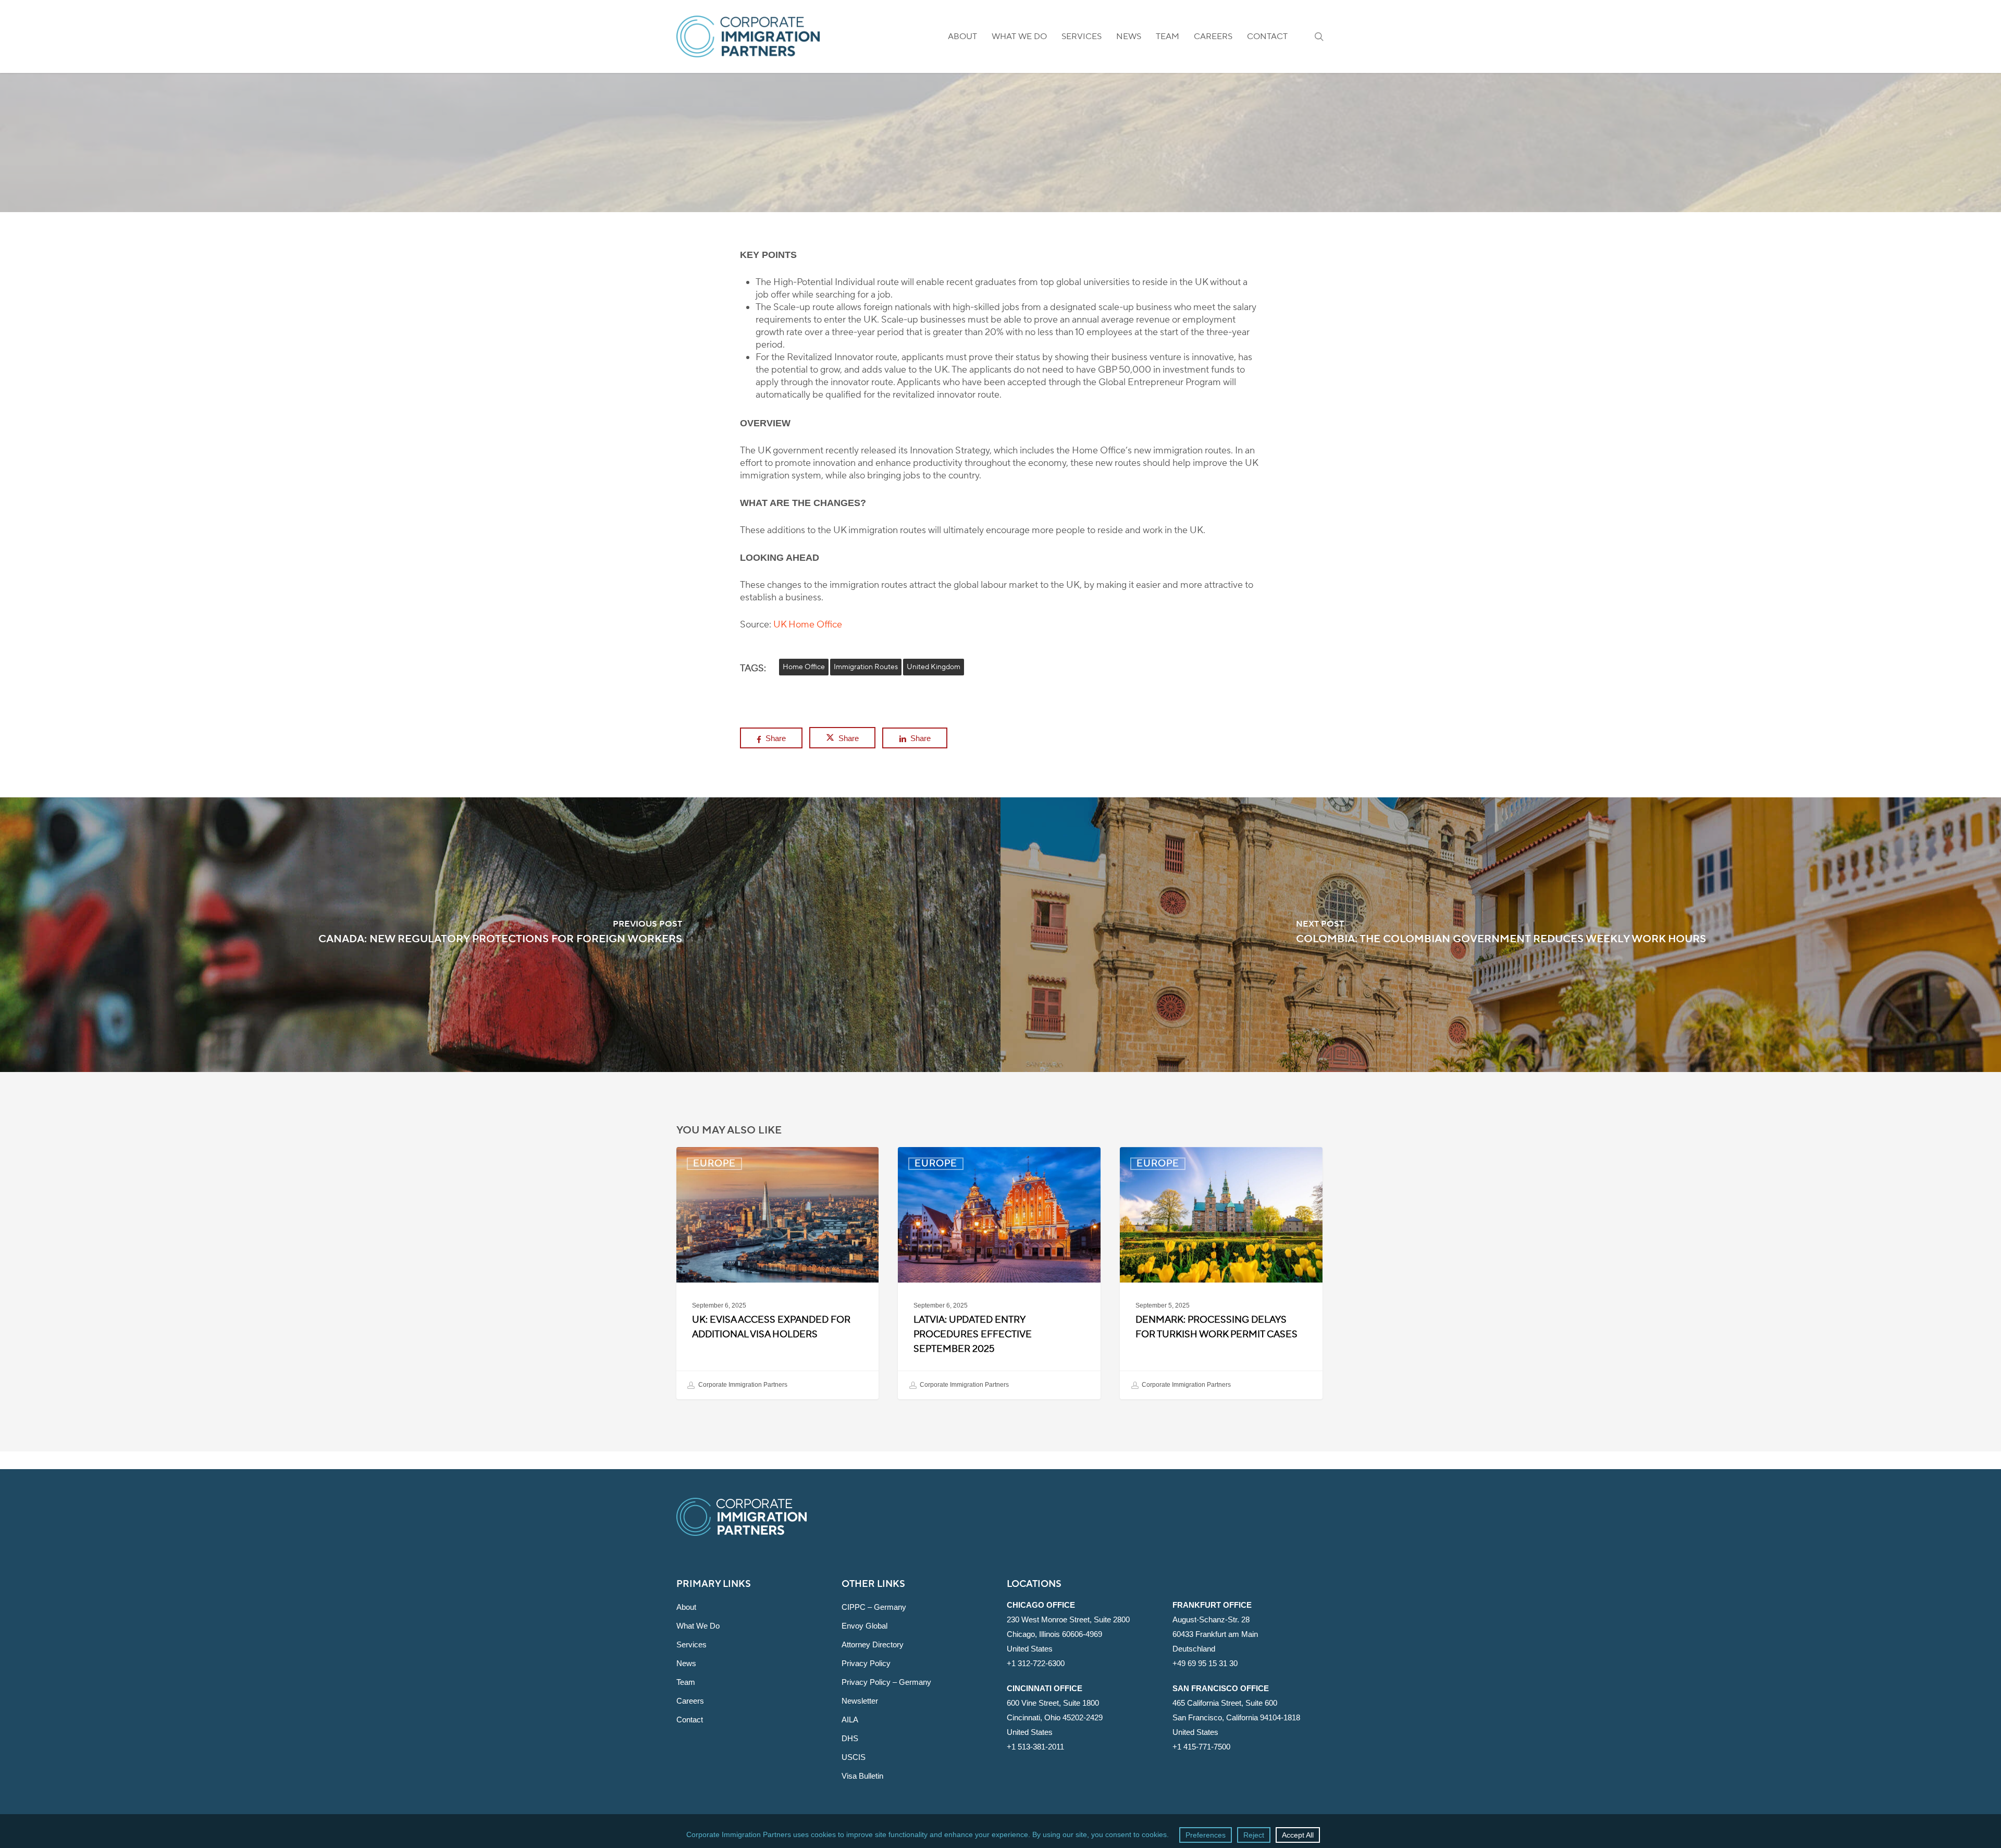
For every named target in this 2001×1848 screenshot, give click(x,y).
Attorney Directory (873, 1644)
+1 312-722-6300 (1036, 1663)
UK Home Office (808, 625)
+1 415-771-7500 (1201, 1747)
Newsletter (860, 1701)
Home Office (804, 667)
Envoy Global (864, 1626)
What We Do (698, 1626)
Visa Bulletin (862, 1776)
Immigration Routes (866, 667)
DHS (850, 1738)
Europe (1000, 202)
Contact (690, 1720)
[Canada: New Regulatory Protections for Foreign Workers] (500, 935)
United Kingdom (934, 667)
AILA (850, 1720)
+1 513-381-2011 (1035, 1747)
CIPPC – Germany (874, 1607)
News (686, 1663)
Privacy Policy (866, 1663)
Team (686, 1682)
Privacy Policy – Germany (886, 1682)
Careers (690, 1701)
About (686, 1607)
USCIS (854, 1757)
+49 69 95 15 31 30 (1205, 1663)
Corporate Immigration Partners (742, 1385)
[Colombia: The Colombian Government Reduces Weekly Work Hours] (1501, 935)
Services (691, 1644)
